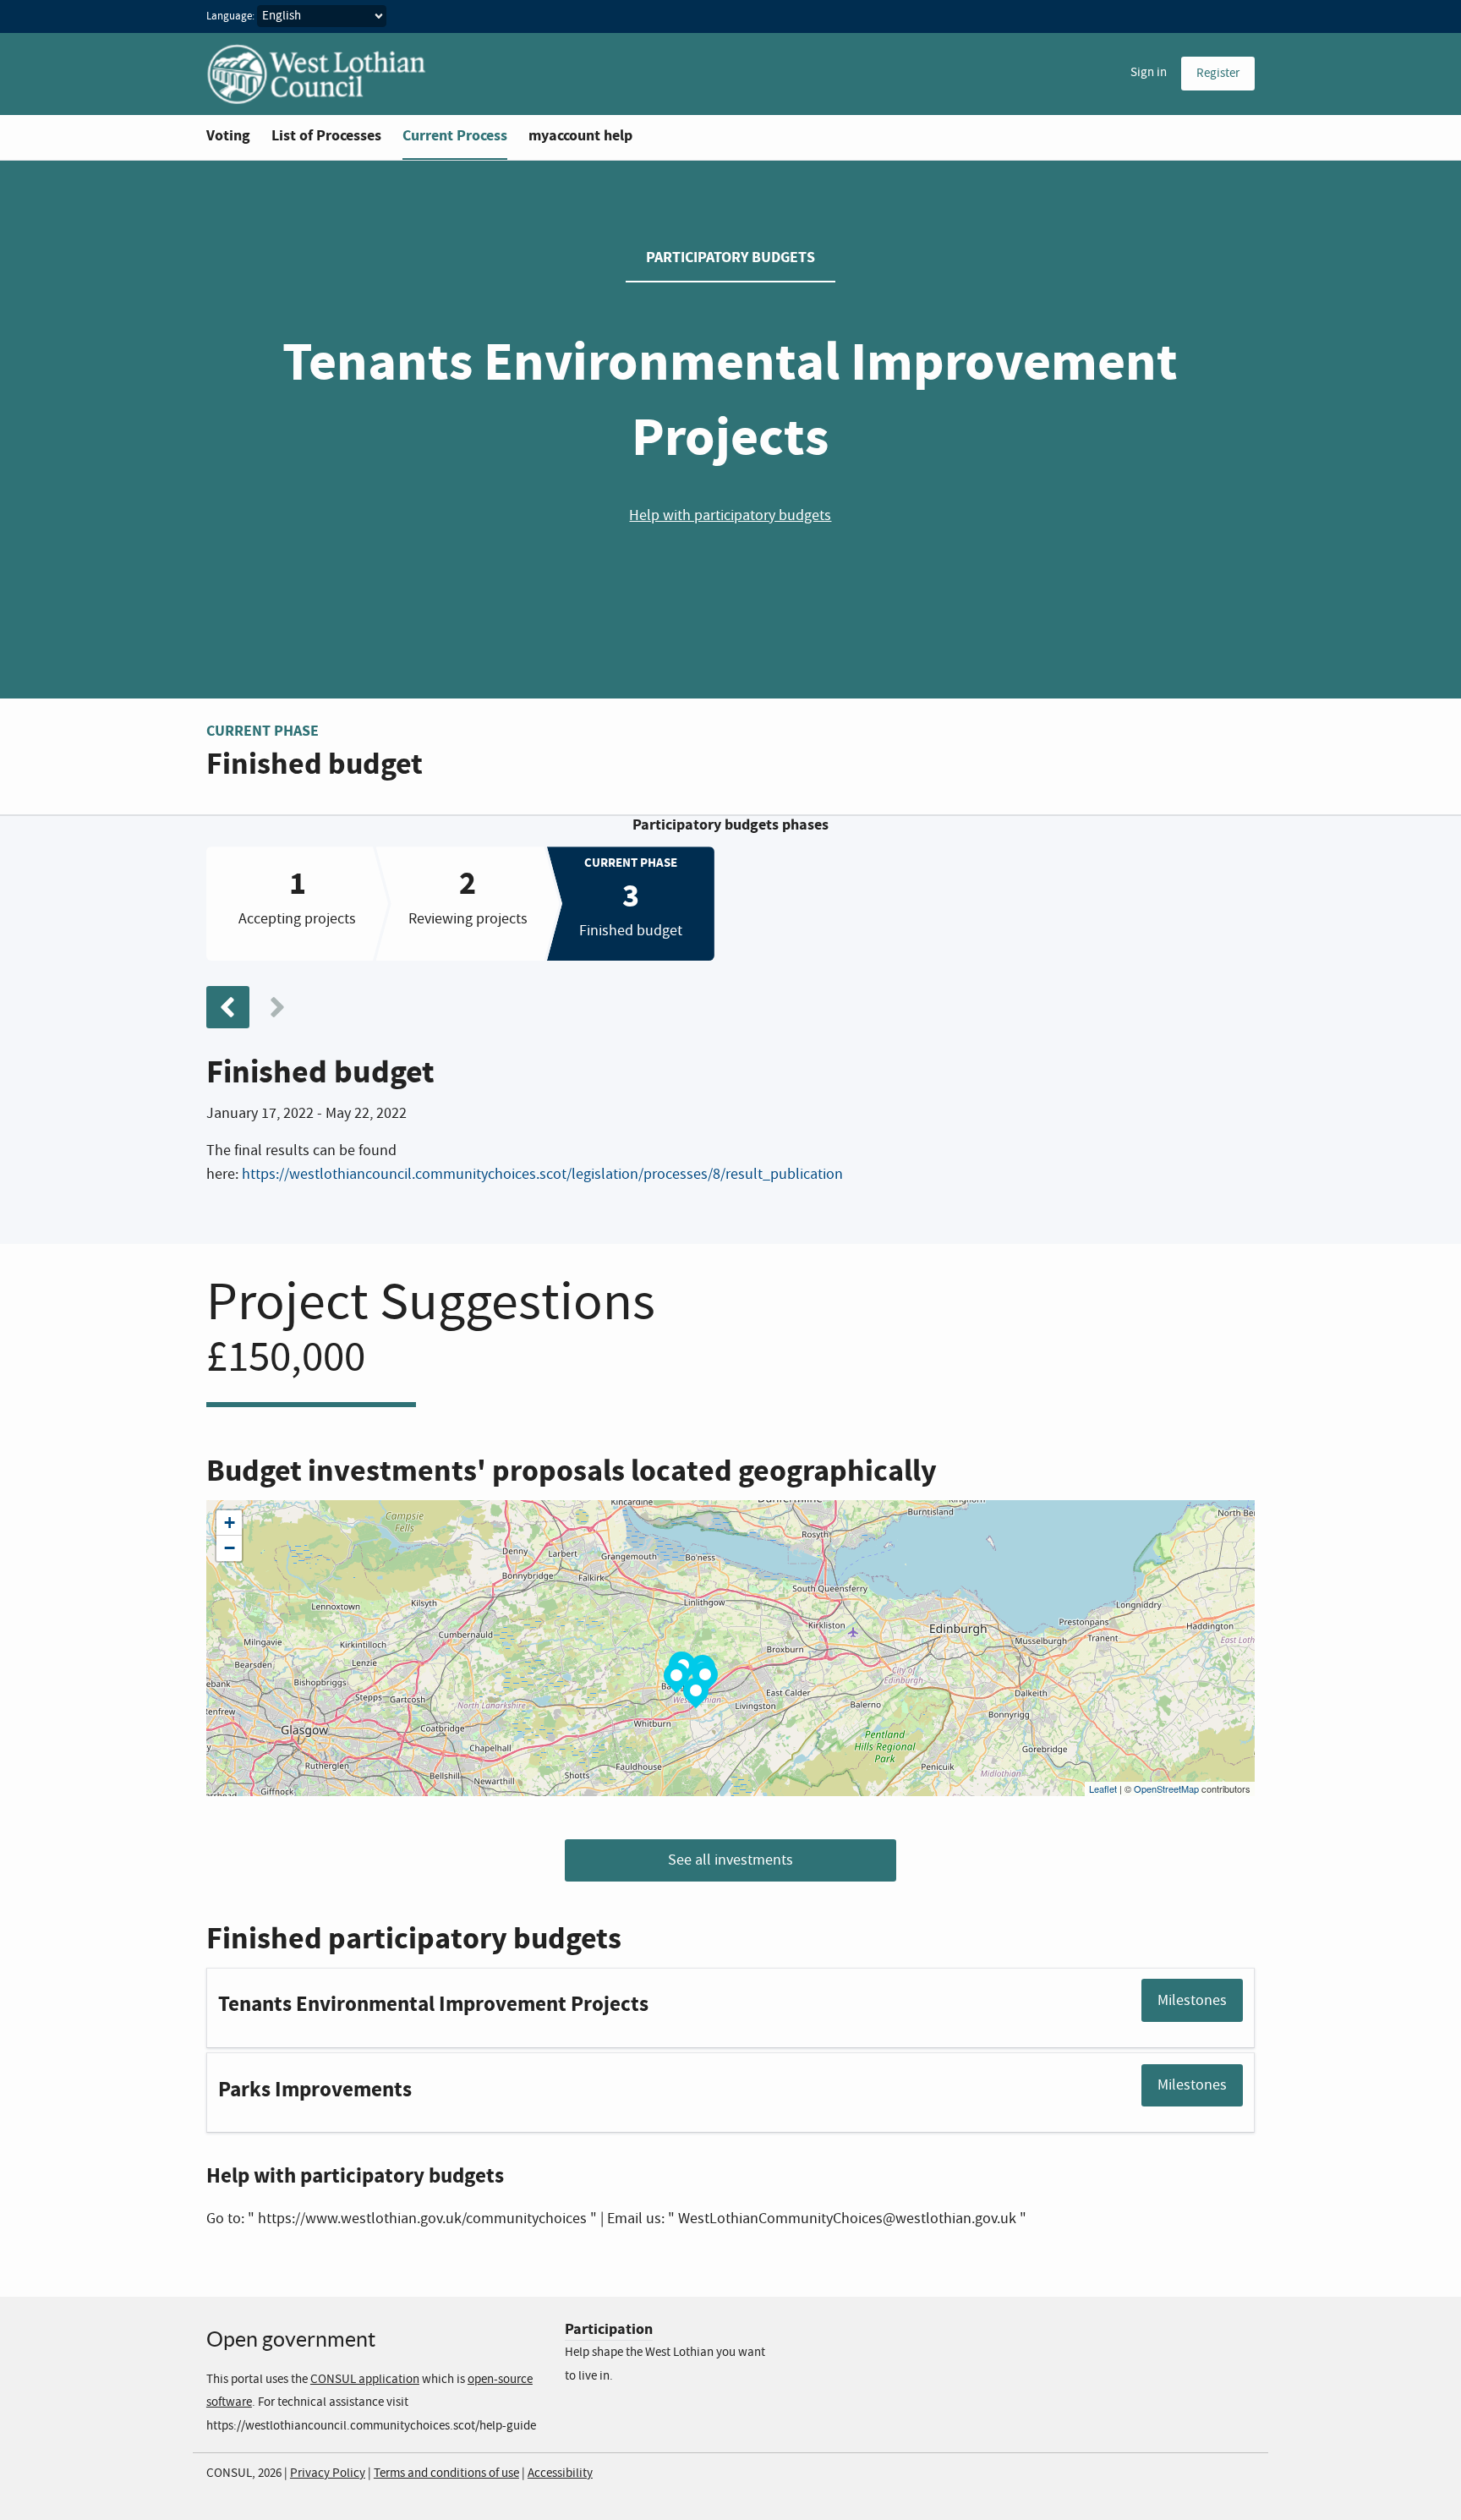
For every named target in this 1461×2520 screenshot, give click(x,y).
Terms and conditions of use (446, 2473)
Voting (228, 136)
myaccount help (580, 136)
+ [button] (230, 1523)
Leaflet (1103, 1789)
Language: (230, 16)
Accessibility (560, 2473)
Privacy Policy (328, 2473)
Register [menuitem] (1218, 74)
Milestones (1192, 2001)
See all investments (730, 1860)
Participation (609, 2329)
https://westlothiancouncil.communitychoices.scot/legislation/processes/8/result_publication (542, 1175)
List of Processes (326, 136)
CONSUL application (365, 2380)
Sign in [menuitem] (1149, 73)
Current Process (455, 136)
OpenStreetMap (1166, 1789)
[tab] (297, 904)
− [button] (230, 1548)
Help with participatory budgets (730, 516)
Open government (291, 2339)
